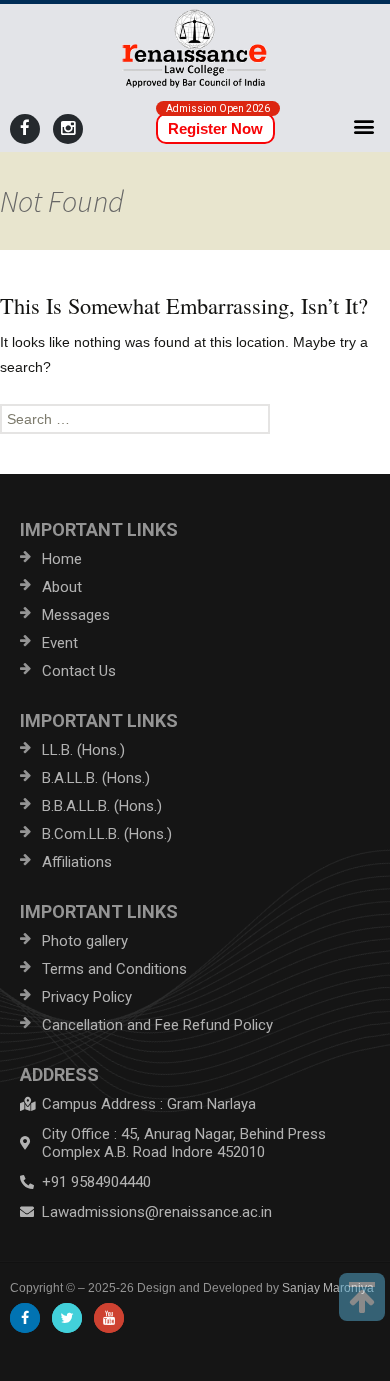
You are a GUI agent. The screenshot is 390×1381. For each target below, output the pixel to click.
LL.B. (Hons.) (83, 750)
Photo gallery (85, 941)
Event (60, 643)
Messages (76, 615)
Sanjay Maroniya (328, 1288)
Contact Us (79, 671)
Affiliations (77, 862)
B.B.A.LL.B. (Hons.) (102, 806)
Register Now (215, 128)
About (62, 587)
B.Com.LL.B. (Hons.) (107, 834)
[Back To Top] (362, 1297)
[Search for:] (195, 419)
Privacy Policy (87, 997)
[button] (363, 125)
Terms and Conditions (114, 969)
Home (62, 559)
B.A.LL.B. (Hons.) (96, 778)
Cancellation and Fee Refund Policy (157, 1025)
